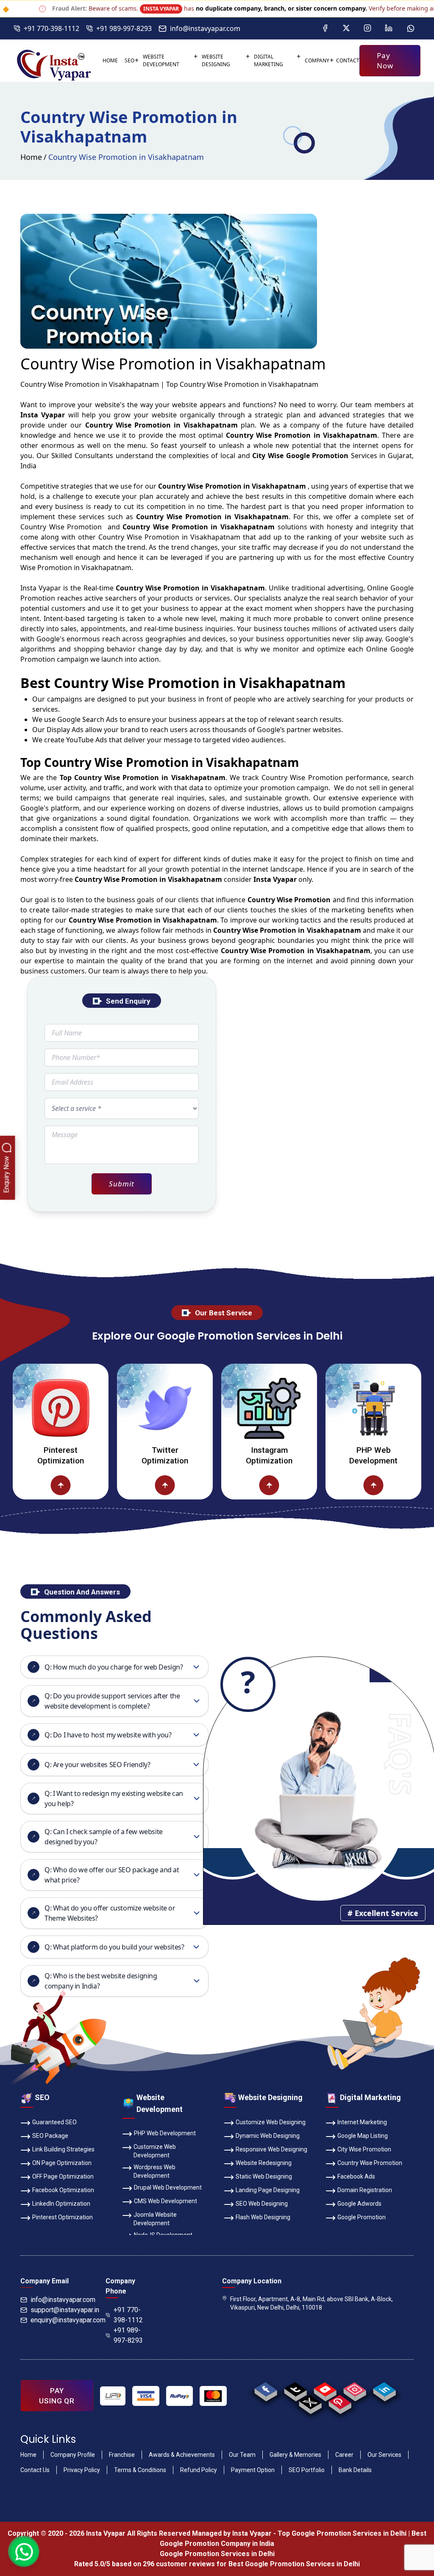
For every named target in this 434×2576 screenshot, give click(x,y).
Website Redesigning (264, 2163)
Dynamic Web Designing (268, 2136)
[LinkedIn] (389, 28)
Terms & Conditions (140, 2470)
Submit (121, 1184)
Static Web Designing (264, 2176)
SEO (129, 60)
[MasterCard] (213, 2396)
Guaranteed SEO (54, 2122)
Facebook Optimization (63, 2190)
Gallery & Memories (295, 2455)
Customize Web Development (155, 2151)
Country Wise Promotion (370, 2163)
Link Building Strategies (63, 2149)
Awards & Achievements (182, 2455)
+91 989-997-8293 (124, 28)
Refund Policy (199, 2470)
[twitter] (310, 2402)
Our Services (384, 2455)
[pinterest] (340, 2402)
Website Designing (216, 60)
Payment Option (253, 2470)
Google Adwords (359, 2204)
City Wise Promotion (364, 2149)
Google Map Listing (363, 2136)
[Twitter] (346, 28)
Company (317, 60)
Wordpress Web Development (154, 2171)
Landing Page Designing (268, 2190)
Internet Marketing (362, 2122)
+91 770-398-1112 (51, 28)
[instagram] (355, 2389)
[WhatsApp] (411, 28)
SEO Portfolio (307, 2470)
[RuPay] (179, 2396)
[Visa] (146, 2396)
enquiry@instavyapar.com (68, 2320)
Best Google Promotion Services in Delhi (294, 2564)
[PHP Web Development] (321, 1408)
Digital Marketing (268, 60)
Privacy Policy (82, 2470)
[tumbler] (296, 2389)
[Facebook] (325, 28)
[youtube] (325, 2389)
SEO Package (50, 2136)
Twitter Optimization (113, 1455)
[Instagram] (367, 28)
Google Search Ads (88, 719)
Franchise (122, 2455)
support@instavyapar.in (65, 2310)
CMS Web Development (166, 2201)
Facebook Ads (356, 2176)
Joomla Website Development (155, 2219)
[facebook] (266, 2389)
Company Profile (73, 2455)
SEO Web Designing (262, 2204)
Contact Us (35, 2470)
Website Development (161, 60)
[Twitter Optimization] (113, 1408)
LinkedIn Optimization (61, 2204)
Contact (348, 60)
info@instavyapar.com (205, 28)
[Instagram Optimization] (217, 1408)
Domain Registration (365, 2190)
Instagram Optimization (217, 1455)
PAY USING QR (57, 2396)
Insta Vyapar (41, 588)
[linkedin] (385, 2389)
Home (110, 60)
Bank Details (355, 2470)
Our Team (242, 2455)
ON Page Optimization (62, 2163)
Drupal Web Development (168, 2187)
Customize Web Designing (271, 2122)
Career (344, 2455)
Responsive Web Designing (271, 2149)
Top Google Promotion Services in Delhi (342, 2533)
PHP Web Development (321, 1455)
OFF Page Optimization (63, 2176)
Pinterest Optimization (63, 2217)
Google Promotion (362, 2217)
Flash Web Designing (263, 2217)
